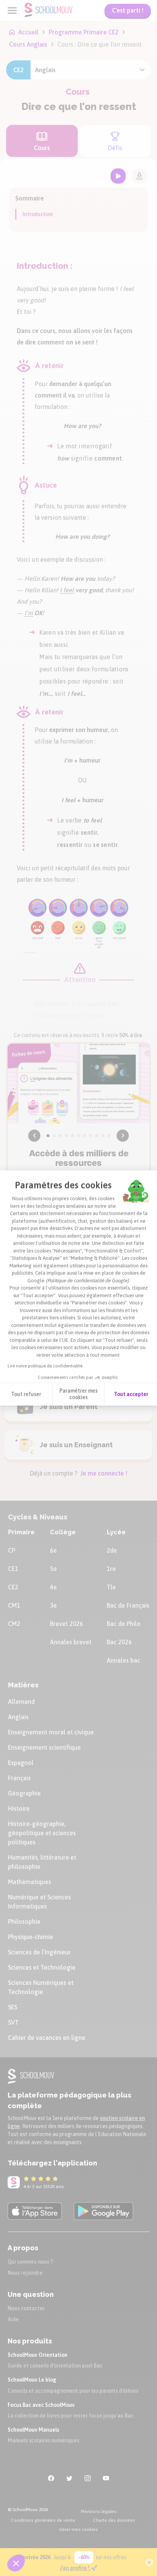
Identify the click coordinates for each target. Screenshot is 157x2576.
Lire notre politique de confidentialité (45, 1366)
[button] (16, 2563)
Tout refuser (26, 1394)
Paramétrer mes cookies (78, 1394)
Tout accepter (131, 1394)
